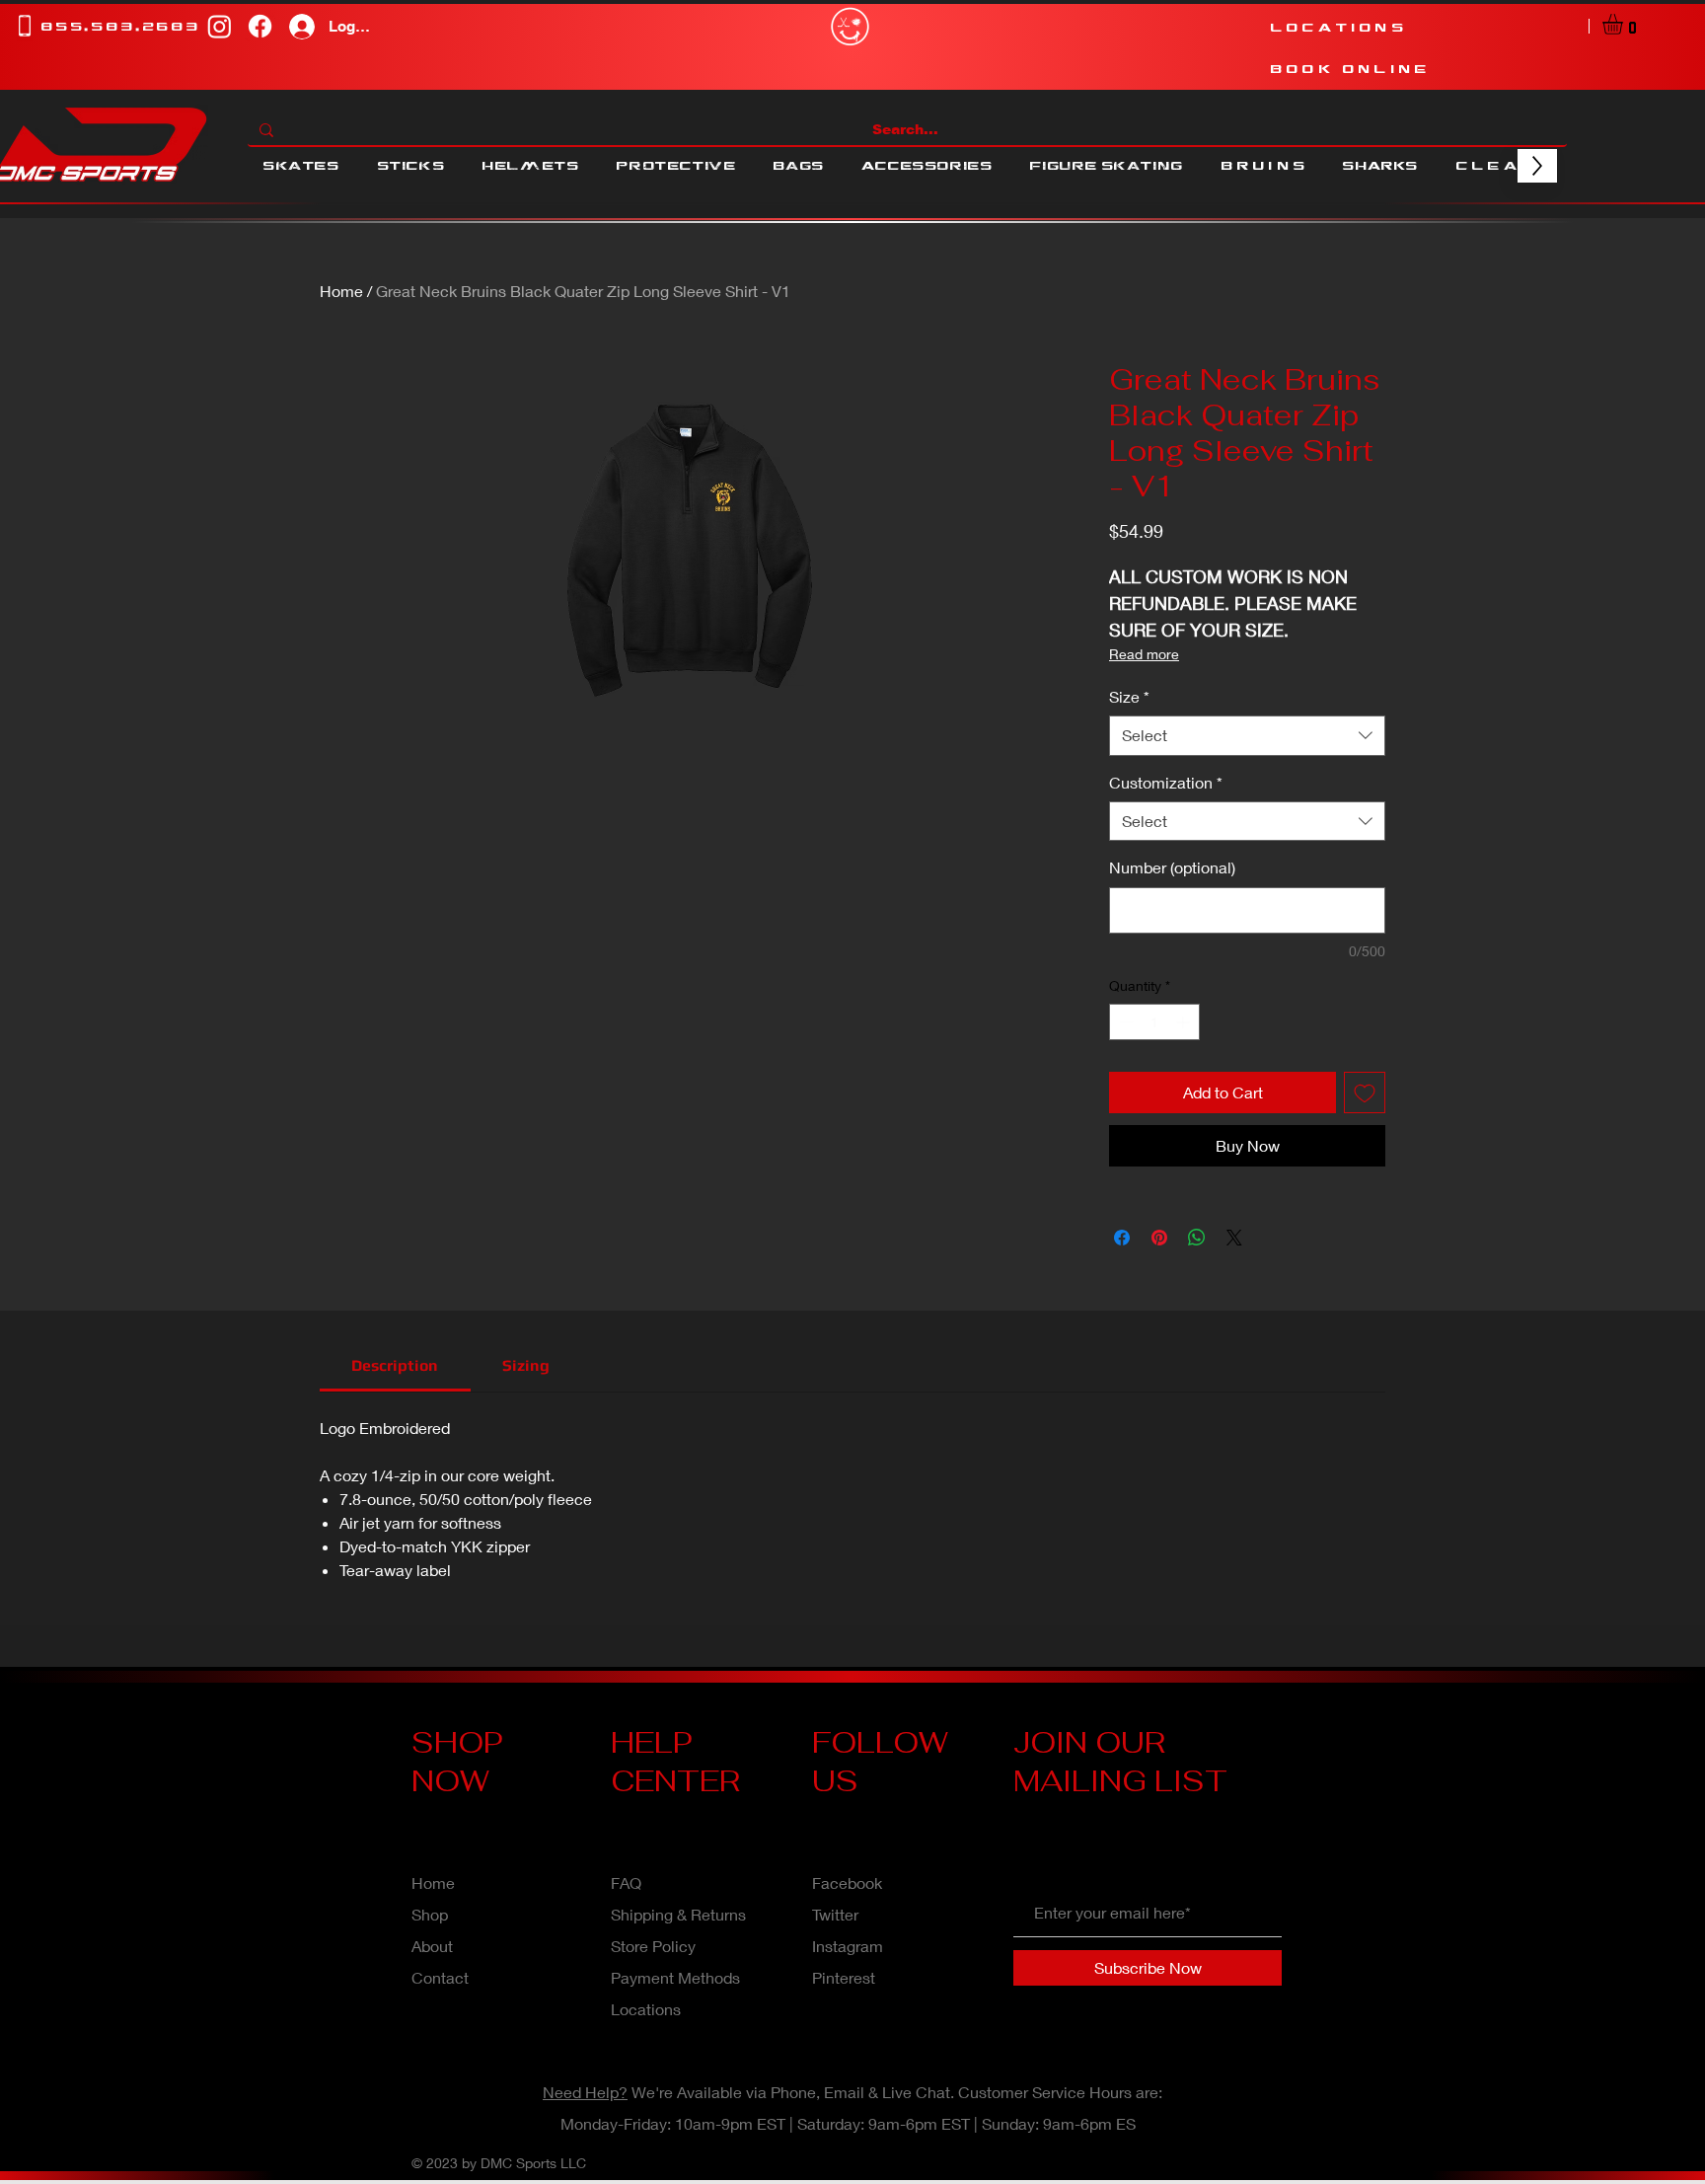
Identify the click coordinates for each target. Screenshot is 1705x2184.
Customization (1166, 782)
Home (341, 291)
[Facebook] (260, 26)
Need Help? (585, 2092)
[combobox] (1247, 735)
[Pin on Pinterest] (1159, 1238)
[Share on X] (1234, 1238)
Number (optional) (1172, 867)
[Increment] (1185, 1022)
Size (1129, 696)
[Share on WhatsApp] (1197, 1238)
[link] (395, 1365)
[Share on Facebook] (1122, 1238)
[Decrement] (1124, 1022)
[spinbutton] (1154, 1022)
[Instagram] (220, 26)
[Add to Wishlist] (1365, 1092)
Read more (1144, 654)
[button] (1625, 24)
